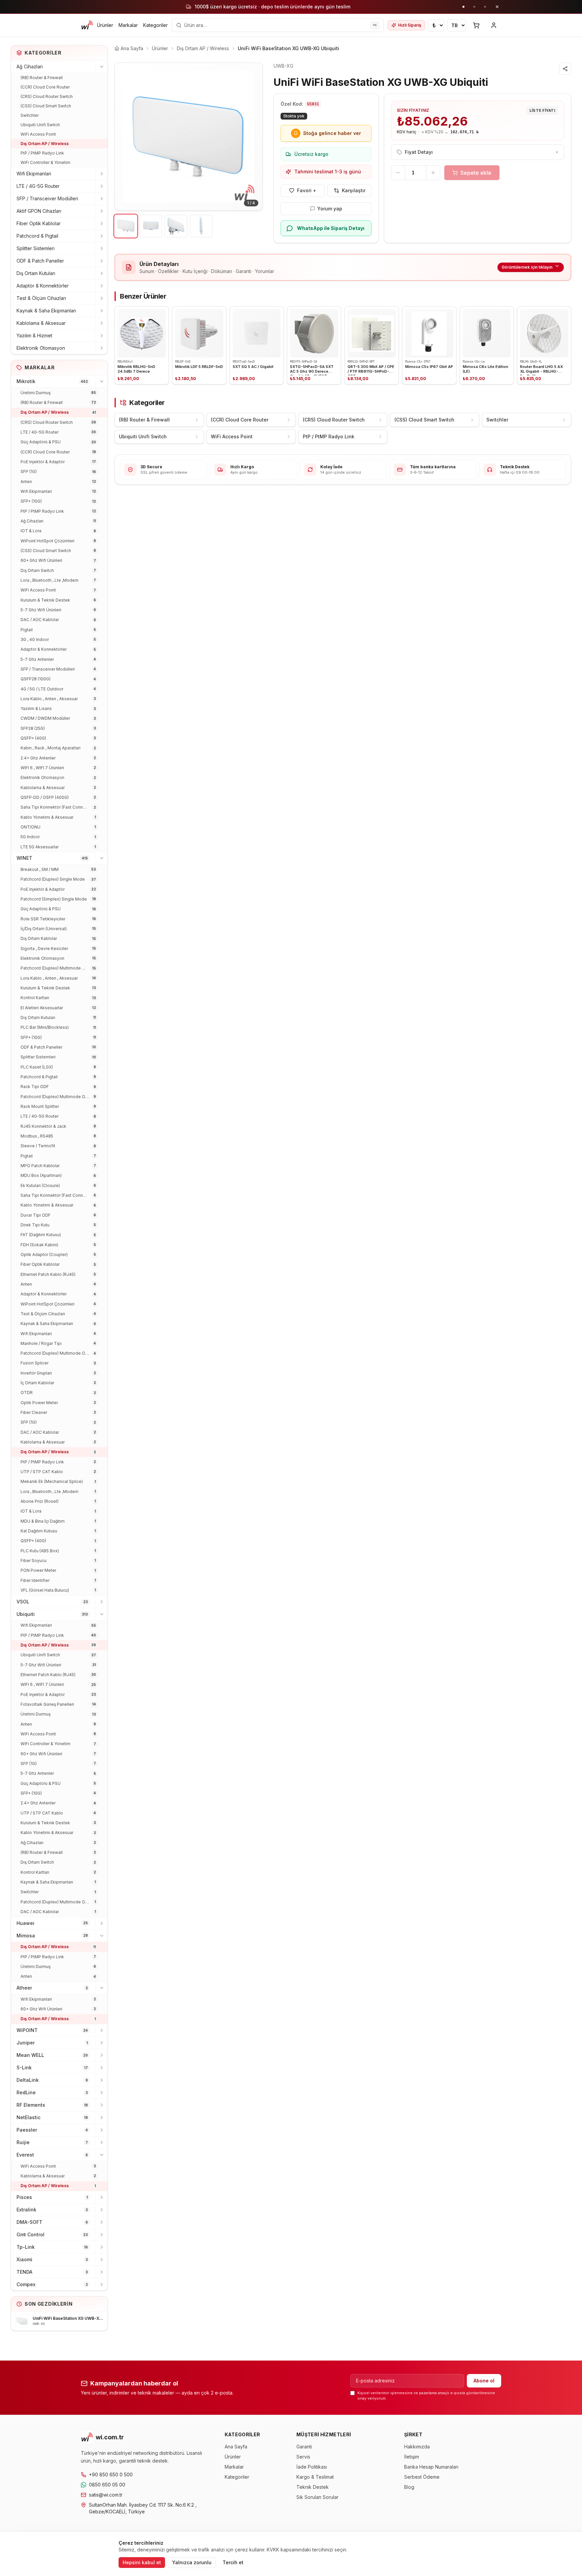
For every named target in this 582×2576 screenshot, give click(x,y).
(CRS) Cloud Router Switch (47, 96)
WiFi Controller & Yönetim (45, 162)
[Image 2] (151, 226)
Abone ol (484, 2381)
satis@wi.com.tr (106, 2495)
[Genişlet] (101, 174)
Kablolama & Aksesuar (41, 323)
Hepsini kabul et (142, 2562)
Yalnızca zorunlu (192, 2562)
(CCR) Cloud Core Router (45, 87)
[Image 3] (176, 226)
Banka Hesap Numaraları (431, 2467)
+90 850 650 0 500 (111, 2475)
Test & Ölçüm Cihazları (41, 298)
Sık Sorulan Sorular (317, 2497)
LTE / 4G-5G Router (38, 186)
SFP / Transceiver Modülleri (47, 198)
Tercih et (233, 2562)
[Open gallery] (189, 137)
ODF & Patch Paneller (40, 261)
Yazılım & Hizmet (34, 335)
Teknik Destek (313, 2487)
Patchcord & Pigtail (37, 236)
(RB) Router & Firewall (42, 78)
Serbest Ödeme (422, 2477)
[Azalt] (398, 173)
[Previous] (125, 137)
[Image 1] (126, 226)
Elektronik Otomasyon (41, 348)
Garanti (304, 2447)
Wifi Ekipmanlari (34, 174)
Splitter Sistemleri (36, 248)
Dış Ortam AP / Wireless (45, 144)
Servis (303, 2457)
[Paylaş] (565, 69)
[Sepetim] (476, 25)
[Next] (252, 137)
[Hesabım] (494, 25)
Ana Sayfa (236, 2447)
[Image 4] (201, 226)
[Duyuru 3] (485, 7)
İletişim (412, 2457)
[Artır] (433, 173)
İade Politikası (312, 2467)
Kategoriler (155, 25)
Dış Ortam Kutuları (36, 273)
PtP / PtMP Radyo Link (42, 153)
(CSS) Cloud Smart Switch (46, 106)
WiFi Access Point (38, 134)
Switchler (30, 115)
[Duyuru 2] (474, 7)
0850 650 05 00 (107, 2485)
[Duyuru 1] (463, 7)
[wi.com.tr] (87, 25)
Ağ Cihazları (30, 66)
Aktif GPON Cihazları (39, 211)
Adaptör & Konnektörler (43, 286)
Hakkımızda (417, 2447)
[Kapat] (497, 7)
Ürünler (105, 25)
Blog (409, 2487)
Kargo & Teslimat (315, 2477)
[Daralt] (101, 67)
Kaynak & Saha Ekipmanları (46, 311)
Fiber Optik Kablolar (39, 223)
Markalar (128, 25)
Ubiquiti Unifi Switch (40, 125)
